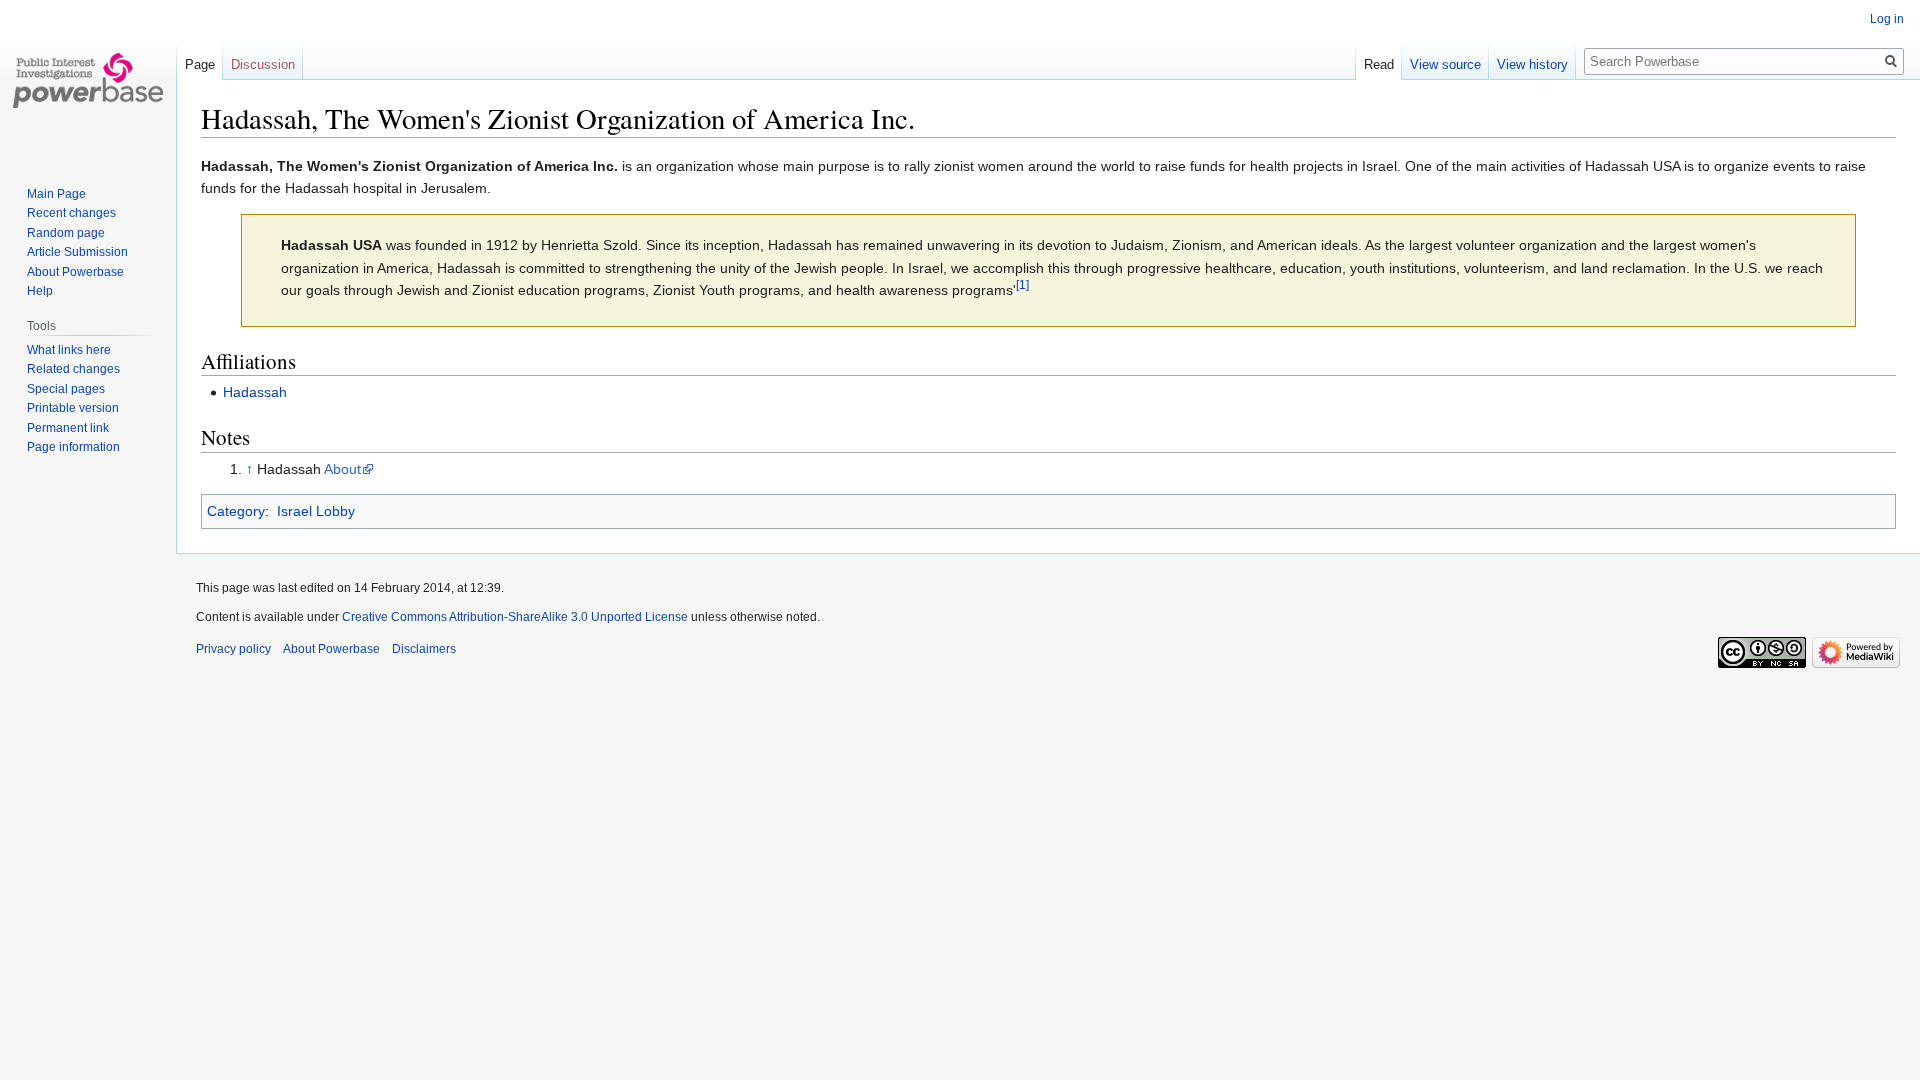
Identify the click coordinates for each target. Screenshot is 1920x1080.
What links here (69, 350)
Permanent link (68, 428)
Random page (66, 233)
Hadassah (255, 392)
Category (236, 511)
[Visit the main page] (88, 80)
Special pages (66, 389)
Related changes (73, 369)
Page (200, 64)
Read (1379, 64)
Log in (1887, 19)
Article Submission (77, 252)
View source (1445, 64)
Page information (73, 447)
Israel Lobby (316, 511)
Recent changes (71, 213)
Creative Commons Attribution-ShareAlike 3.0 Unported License (515, 617)
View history (1532, 64)
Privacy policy (233, 649)
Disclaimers (424, 649)
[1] (1022, 285)
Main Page (56, 194)
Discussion (263, 64)
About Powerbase (75, 272)
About (342, 469)
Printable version (73, 408)
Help (40, 291)
